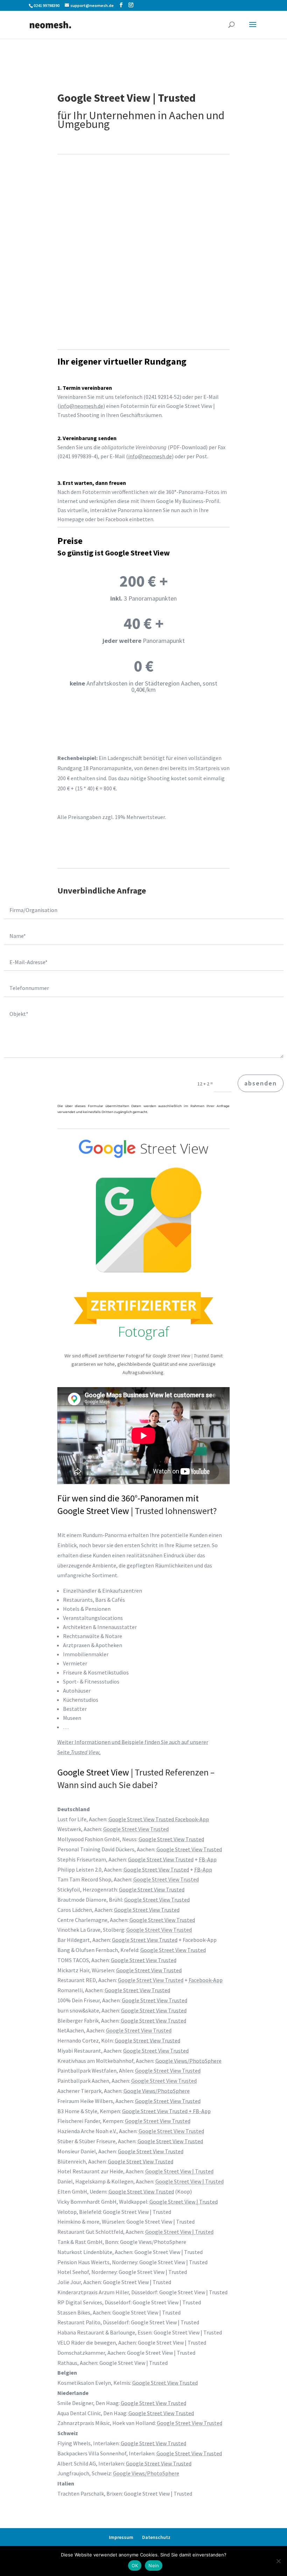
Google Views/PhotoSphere (188, 2061)
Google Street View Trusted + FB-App (166, 2111)
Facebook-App (206, 1980)
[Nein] (278, 2561)
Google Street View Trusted (136, 1829)
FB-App (208, 1859)
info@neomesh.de (81, 406)
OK (135, 2566)
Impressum (121, 2537)
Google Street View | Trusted (179, 2171)
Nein (154, 2566)
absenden (261, 1083)
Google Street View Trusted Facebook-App (159, 1819)
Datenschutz (156, 2537)
